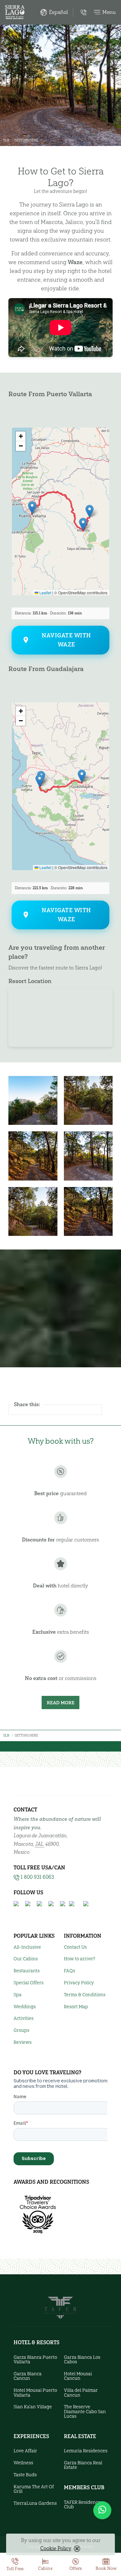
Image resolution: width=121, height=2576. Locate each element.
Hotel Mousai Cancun (78, 2376)
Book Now (106, 2568)
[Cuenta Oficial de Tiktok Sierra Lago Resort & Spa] (40, 1904)
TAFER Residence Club (82, 2505)
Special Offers (29, 1983)
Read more (61, 1703)
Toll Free (15, 2569)
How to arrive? (80, 1959)
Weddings (25, 2007)
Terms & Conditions (85, 1995)
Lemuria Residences (86, 2451)
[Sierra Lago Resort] (15, 12)
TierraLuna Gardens (35, 2503)
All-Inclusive (27, 1947)
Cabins (45, 2568)
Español (58, 12)
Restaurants (27, 1971)
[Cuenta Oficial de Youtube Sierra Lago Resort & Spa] (52, 1904)
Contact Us (75, 1947)
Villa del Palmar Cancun (81, 2393)
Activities (24, 2018)
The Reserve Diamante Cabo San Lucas (85, 2412)
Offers (76, 2568)
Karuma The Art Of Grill (34, 2489)
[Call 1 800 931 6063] (84, 12)
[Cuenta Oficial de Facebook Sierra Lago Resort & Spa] (17, 1904)
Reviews (23, 2042)
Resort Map (76, 2007)
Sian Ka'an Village (33, 2407)
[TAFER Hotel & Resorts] (60, 2307)
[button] (32, 508)
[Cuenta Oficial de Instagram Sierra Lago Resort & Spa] (28, 1904)
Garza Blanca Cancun (28, 2376)
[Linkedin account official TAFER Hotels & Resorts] (87, 1904)
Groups (21, 2030)
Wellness (23, 2463)
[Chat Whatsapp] (102, 2510)
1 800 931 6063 (37, 1877)
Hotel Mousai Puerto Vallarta (35, 2393)
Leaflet (45, 593)
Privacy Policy (79, 1983)
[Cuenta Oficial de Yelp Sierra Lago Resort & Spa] (63, 1904)
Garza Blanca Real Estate (83, 2465)
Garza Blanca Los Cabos (82, 2360)
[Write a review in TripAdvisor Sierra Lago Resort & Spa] (75, 1904)
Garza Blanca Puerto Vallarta (35, 2360)
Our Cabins (26, 1959)
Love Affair (25, 2451)
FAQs (70, 1971)
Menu (109, 12)
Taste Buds (25, 2475)
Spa (18, 1995)
